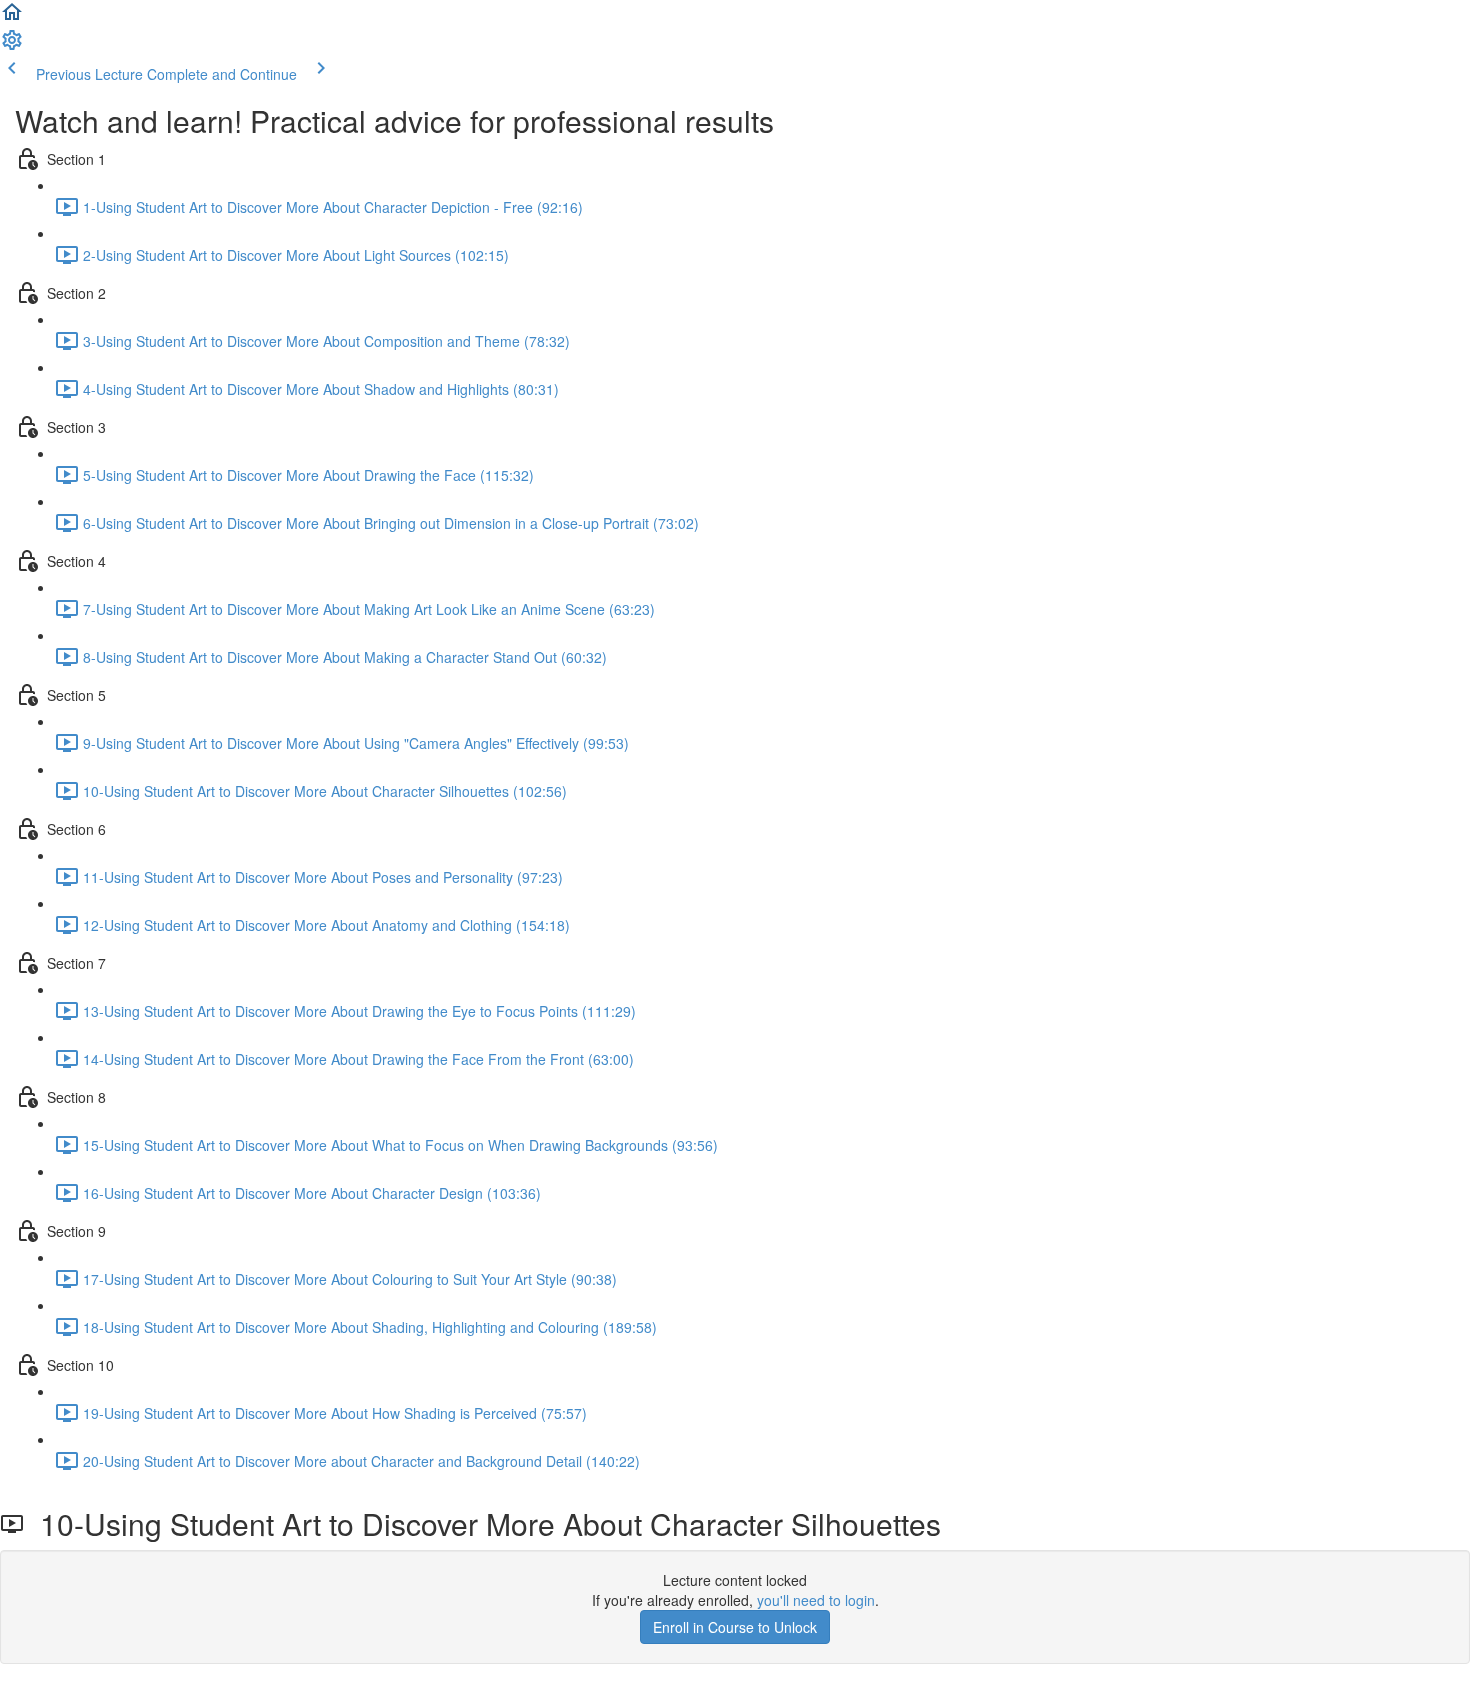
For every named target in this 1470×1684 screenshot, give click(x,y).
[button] (12, 18)
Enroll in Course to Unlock (735, 1627)
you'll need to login (816, 1600)
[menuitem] (12, 46)
